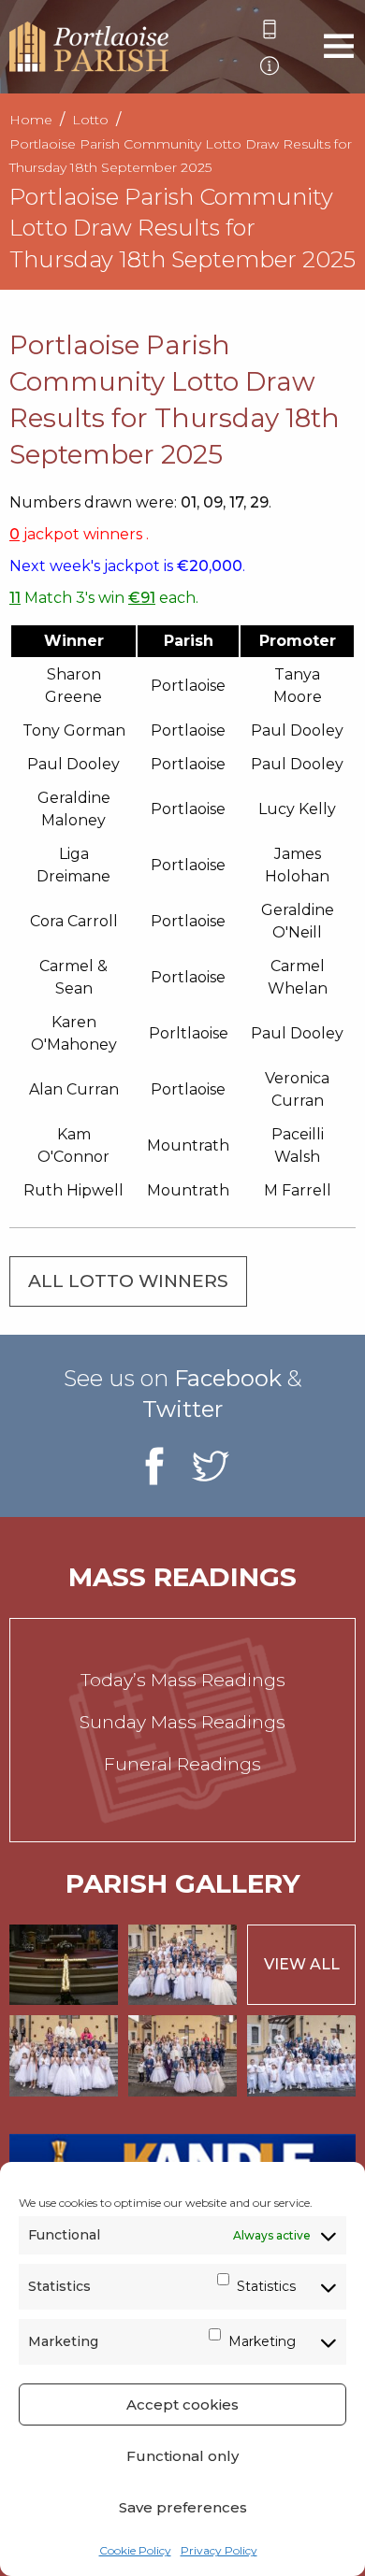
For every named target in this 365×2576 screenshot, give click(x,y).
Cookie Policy (135, 2550)
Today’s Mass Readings (183, 1680)
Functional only (182, 2456)
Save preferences (183, 2507)
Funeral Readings (182, 1764)
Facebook (228, 1378)
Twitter (182, 1409)
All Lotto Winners (128, 1281)
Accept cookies (182, 2404)
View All (302, 1964)
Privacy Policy (219, 2550)
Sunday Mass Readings (182, 1722)
